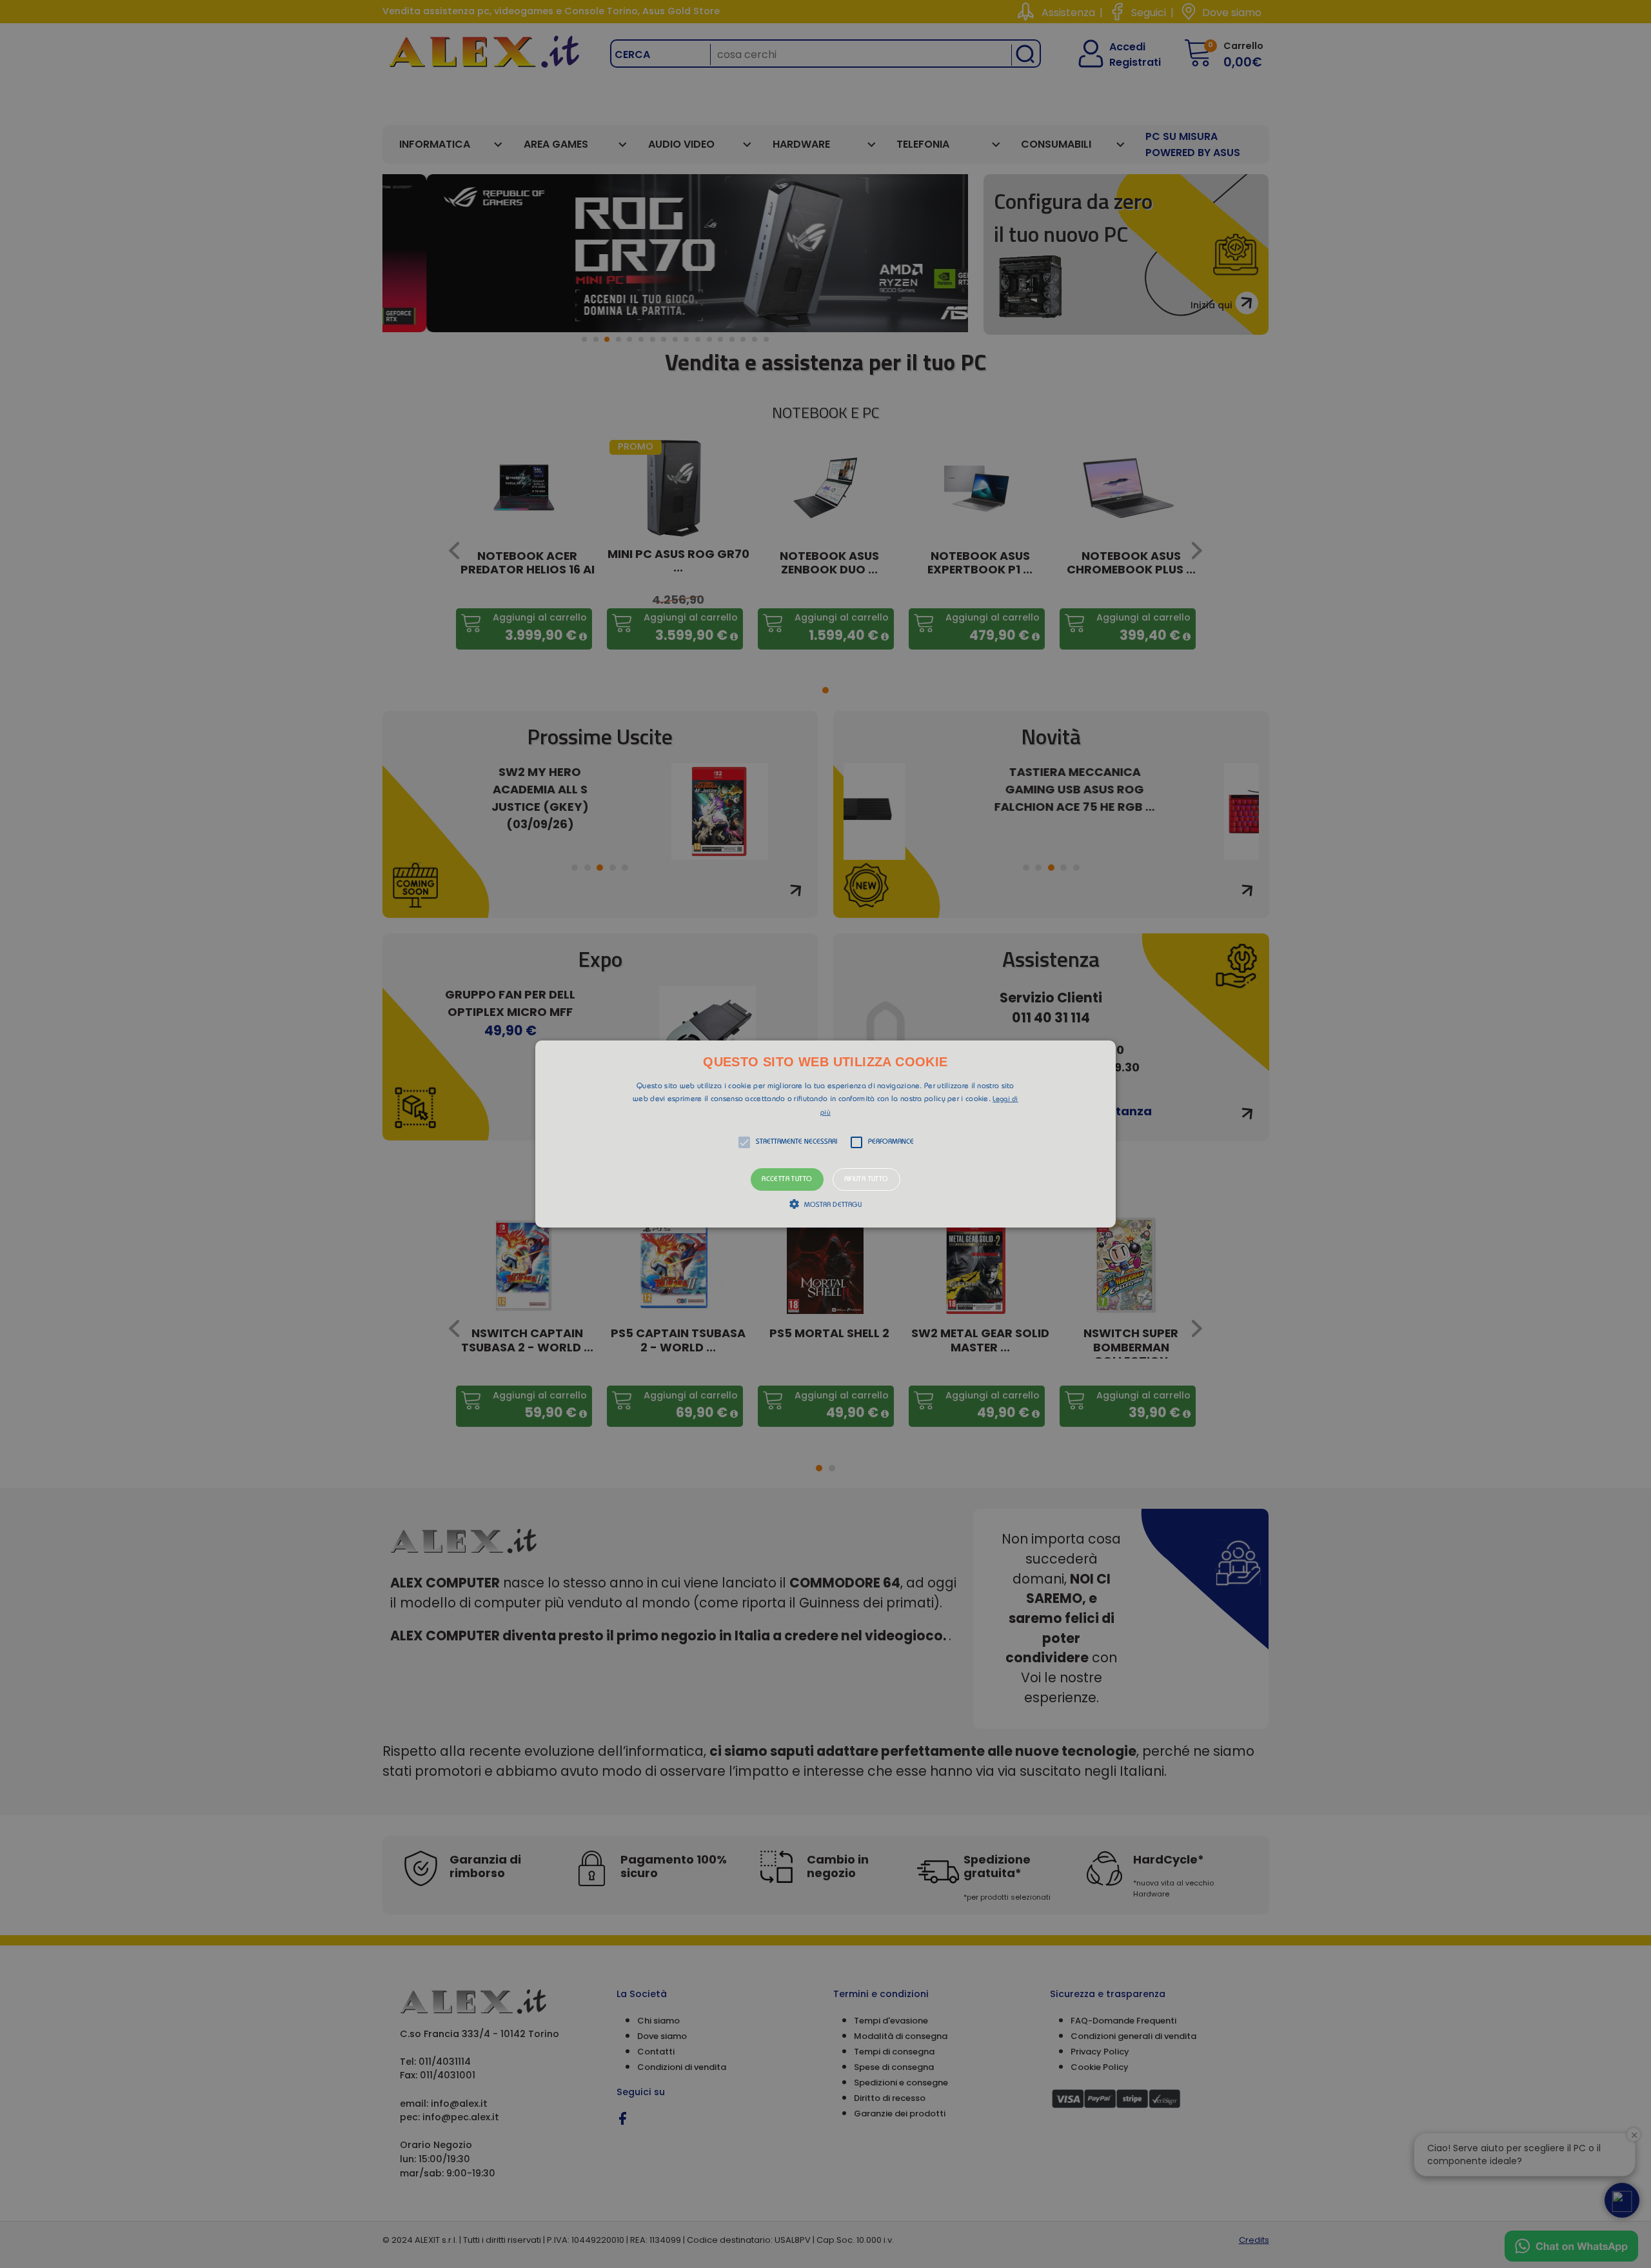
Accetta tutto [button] (787, 1179)
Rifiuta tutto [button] (866, 1179)
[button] (825, 1134)
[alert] (825, 1134)
